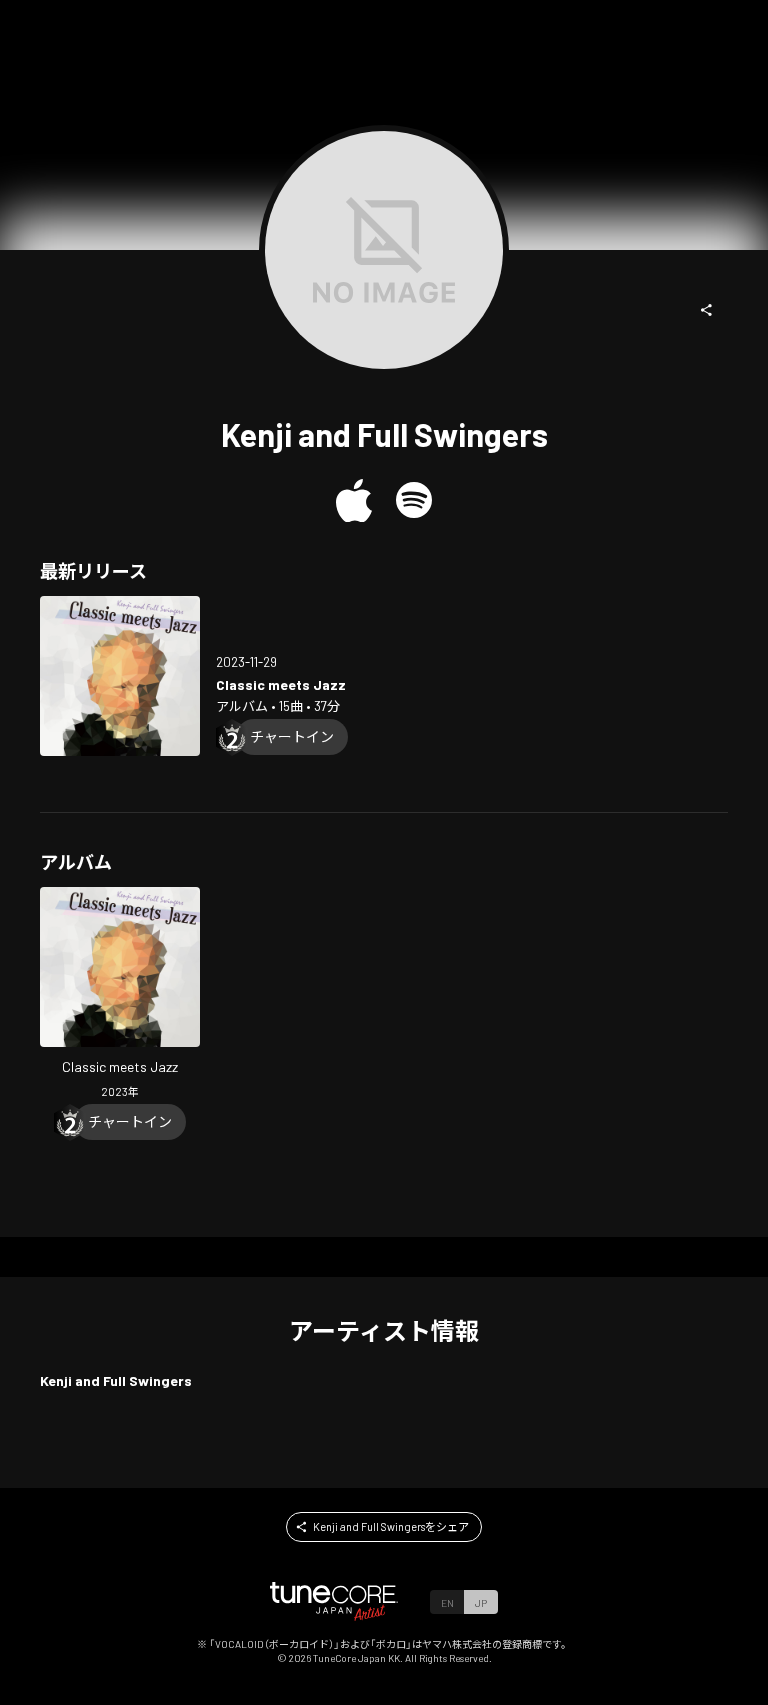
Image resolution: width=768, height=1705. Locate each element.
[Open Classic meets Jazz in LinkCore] (120, 676)
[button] (707, 310)
